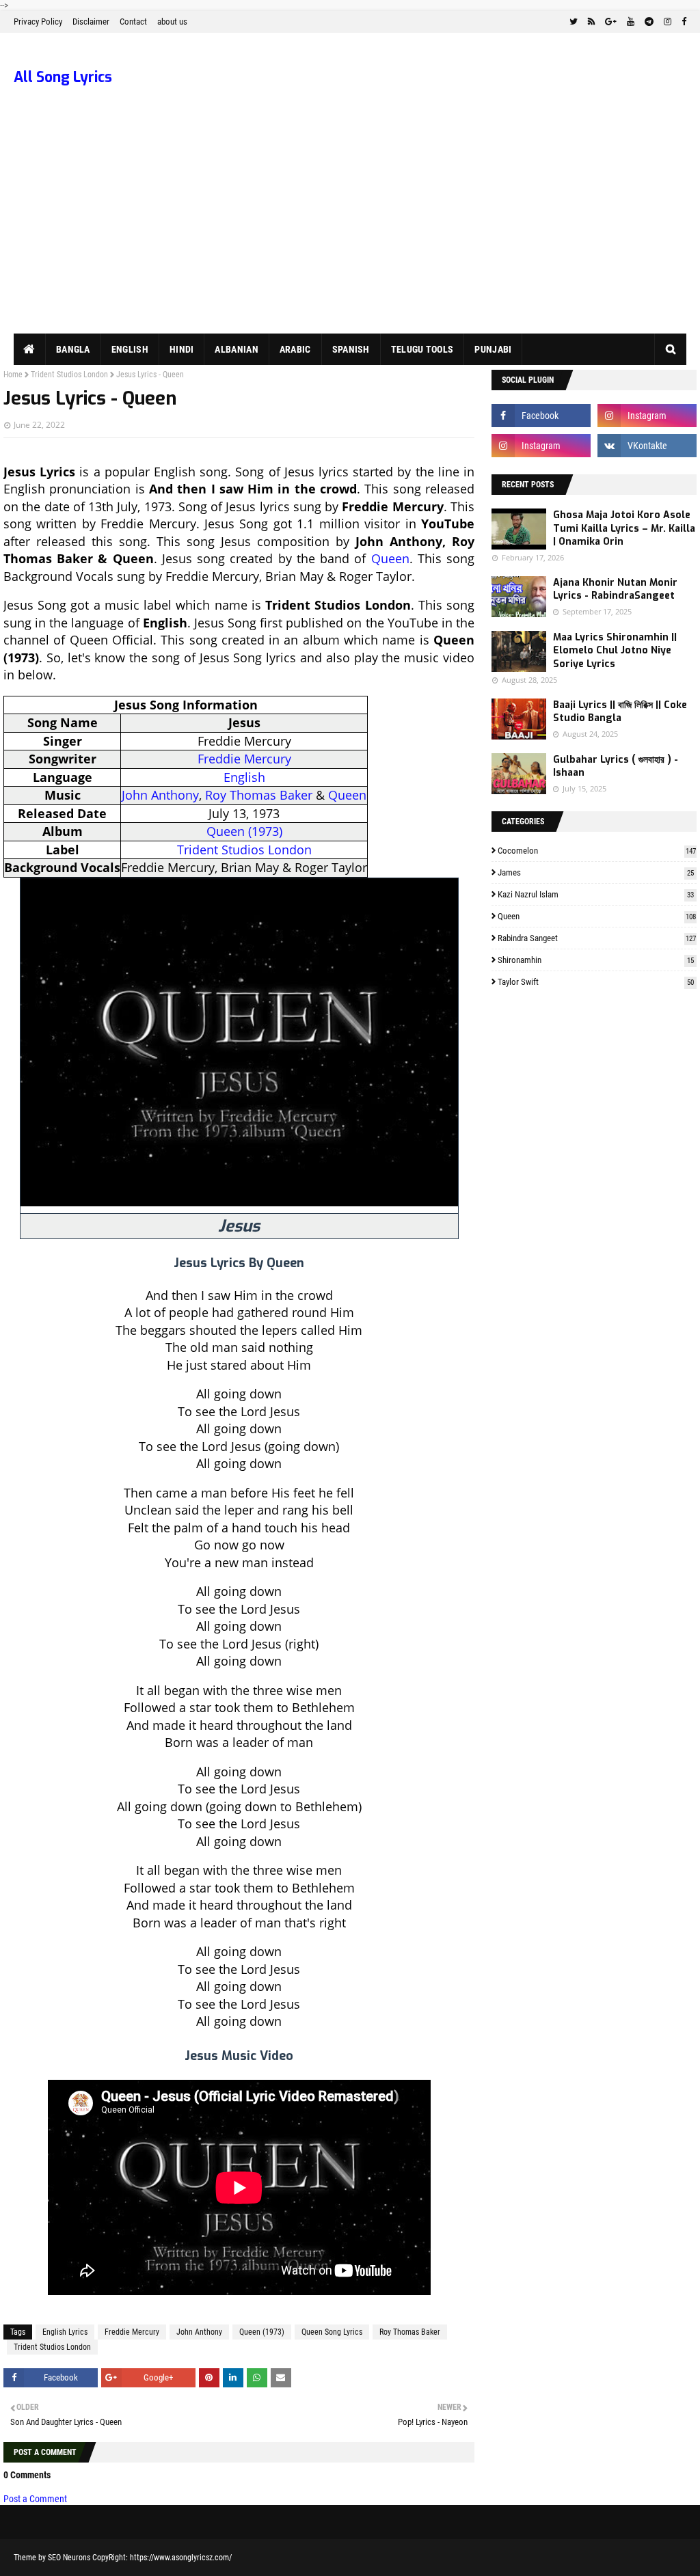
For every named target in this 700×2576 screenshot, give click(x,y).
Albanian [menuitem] (236, 349)
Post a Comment (35, 2499)
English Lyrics (65, 2332)
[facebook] (682, 22)
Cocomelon (597, 851)
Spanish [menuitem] (351, 349)
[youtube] (631, 22)
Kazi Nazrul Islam (596, 894)
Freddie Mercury (244, 759)
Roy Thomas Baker (259, 795)
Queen (390, 558)
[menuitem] (30, 349)
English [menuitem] (130, 349)
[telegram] (649, 22)
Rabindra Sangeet (597, 938)
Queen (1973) (244, 831)
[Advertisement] (350, 231)
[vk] (647, 446)
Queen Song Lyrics (332, 2332)
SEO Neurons (69, 2558)
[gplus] (611, 22)
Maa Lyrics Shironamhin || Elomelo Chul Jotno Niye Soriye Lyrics (615, 651)
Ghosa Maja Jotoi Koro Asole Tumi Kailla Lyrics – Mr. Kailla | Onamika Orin (624, 528)
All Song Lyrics (63, 77)
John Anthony (160, 795)
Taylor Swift (596, 982)
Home (13, 375)
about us (172, 22)
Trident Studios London (69, 375)
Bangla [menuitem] (73, 349)
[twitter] (574, 22)
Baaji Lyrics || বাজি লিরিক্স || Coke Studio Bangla (620, 712)
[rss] (591, 22)
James (596, 872)
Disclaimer (91, 22)
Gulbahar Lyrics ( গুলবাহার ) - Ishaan (616, 767)
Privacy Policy (38, 22)
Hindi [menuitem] (182, 349)
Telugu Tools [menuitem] (422, 349)
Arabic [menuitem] (295, 349)
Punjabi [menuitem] (493, 349)
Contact (133, 22)
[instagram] (668, 22)
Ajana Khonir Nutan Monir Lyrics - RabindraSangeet (615, 589)
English (244, 777)
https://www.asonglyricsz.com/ (181, 2558)
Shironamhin (596, 960)
